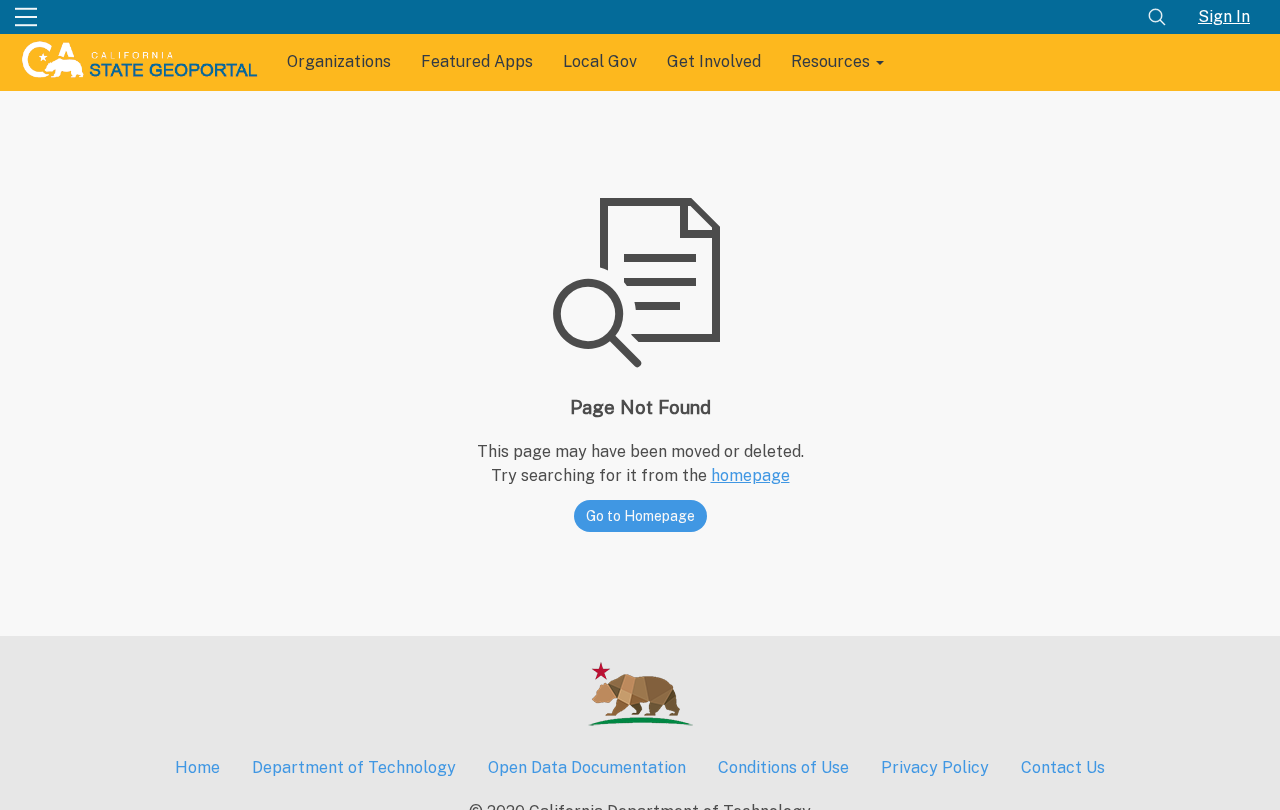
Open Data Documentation (587, 767)
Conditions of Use (783, 767)
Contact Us (1063, 767)
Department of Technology (354, 767)
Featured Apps (477, 61)
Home (197, 767)
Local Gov (600, 61)
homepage (750, 475)
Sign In (1224, 16)
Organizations (339, 61)
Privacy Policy (935, 767)
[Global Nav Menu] (26, 17)
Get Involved (714, 61)
